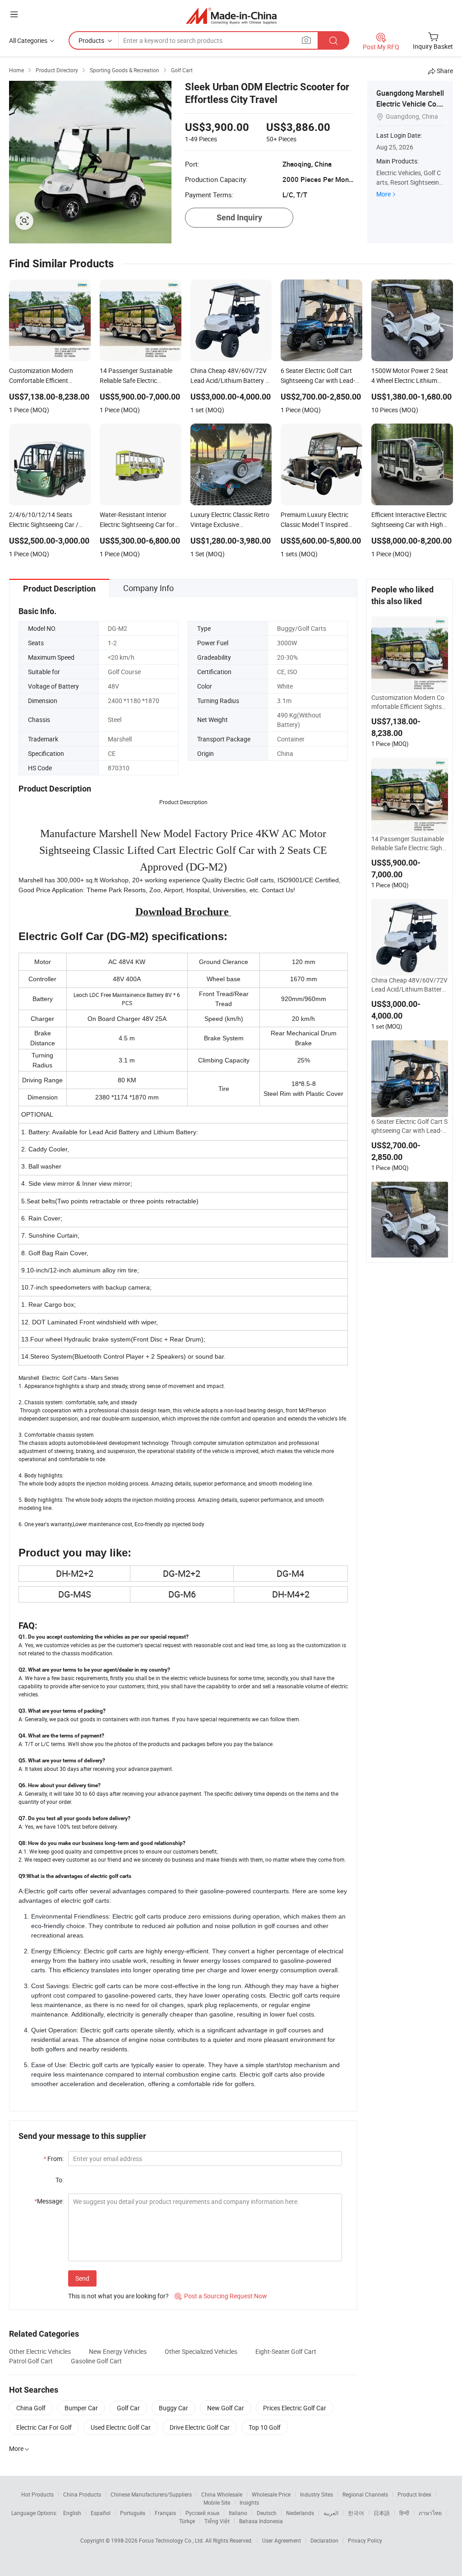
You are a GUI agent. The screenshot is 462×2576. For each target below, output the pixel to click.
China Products (82, 2494)
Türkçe (187, 2521)
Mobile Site (217, 2502)
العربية (331, 2513)
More (383, 194)
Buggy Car (173, 2408)
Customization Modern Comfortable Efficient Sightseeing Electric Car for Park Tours (410, 702)
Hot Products (37, 2494)
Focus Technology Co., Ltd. (172, 2540)
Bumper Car (81, 2408)
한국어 (356, 2513)
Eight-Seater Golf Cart (286, 2351)
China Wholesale (222, 2494)
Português (133, 2513)
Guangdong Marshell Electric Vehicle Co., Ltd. (410, 104)
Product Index (414, 2494)
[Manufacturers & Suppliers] (231, 16)
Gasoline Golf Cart (96, 2361)
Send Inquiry (239, 217)
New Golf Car (226, 2408)
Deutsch (267, 2513)
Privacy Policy (365, 2540)
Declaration (324, 2540)
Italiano (238, 2513)
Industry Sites (316, 2494)
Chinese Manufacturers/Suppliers (151, 2494)
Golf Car (128, 2408)
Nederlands (300, 2513)
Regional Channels (365, 2494)
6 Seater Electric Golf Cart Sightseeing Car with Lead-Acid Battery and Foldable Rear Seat (409, 1126)
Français (165, 2513)
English (72, 2513)
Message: (49, 2201)
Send (82, 2278)
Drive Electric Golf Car (200, 2427)
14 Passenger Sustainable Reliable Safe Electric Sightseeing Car (409, 843)
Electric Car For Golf (44, 2427)
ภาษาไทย (430, 2513)
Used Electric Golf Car (121, 2427)
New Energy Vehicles (118, 2351)
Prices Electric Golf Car (295, 2408)
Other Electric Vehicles (40, 2351)
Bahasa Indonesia (261, 2521)
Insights (249, 2502)
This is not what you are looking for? (118, 2296)
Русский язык (202, 2513)
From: (53, 2159)
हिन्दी (404, 2513)
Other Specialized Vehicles (201, 2351)
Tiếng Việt (217, 2521)
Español (101, 2513)
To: (60, 2180)
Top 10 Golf (265, 2427)
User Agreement (282, 2540)
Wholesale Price (271, 2494)
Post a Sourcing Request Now (221, 2296)
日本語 (382, 2513)
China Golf (31, 2408)
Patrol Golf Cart (31, 2361)
